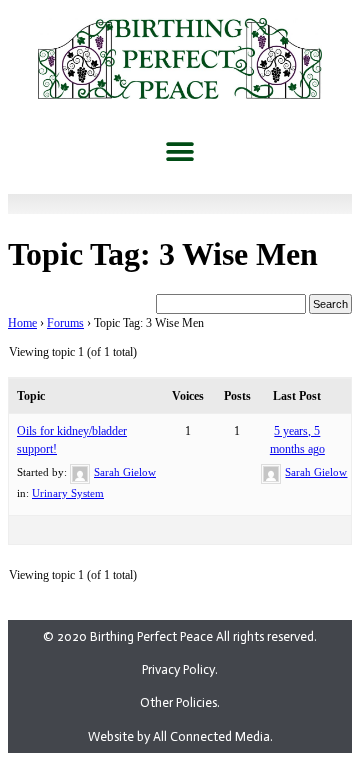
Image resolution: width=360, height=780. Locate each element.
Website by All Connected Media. (180, 736)
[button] (180, 151)
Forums (65, 323)
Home (22, 323)
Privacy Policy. (180, 669)
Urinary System (68, 493)
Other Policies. (180, 702)
